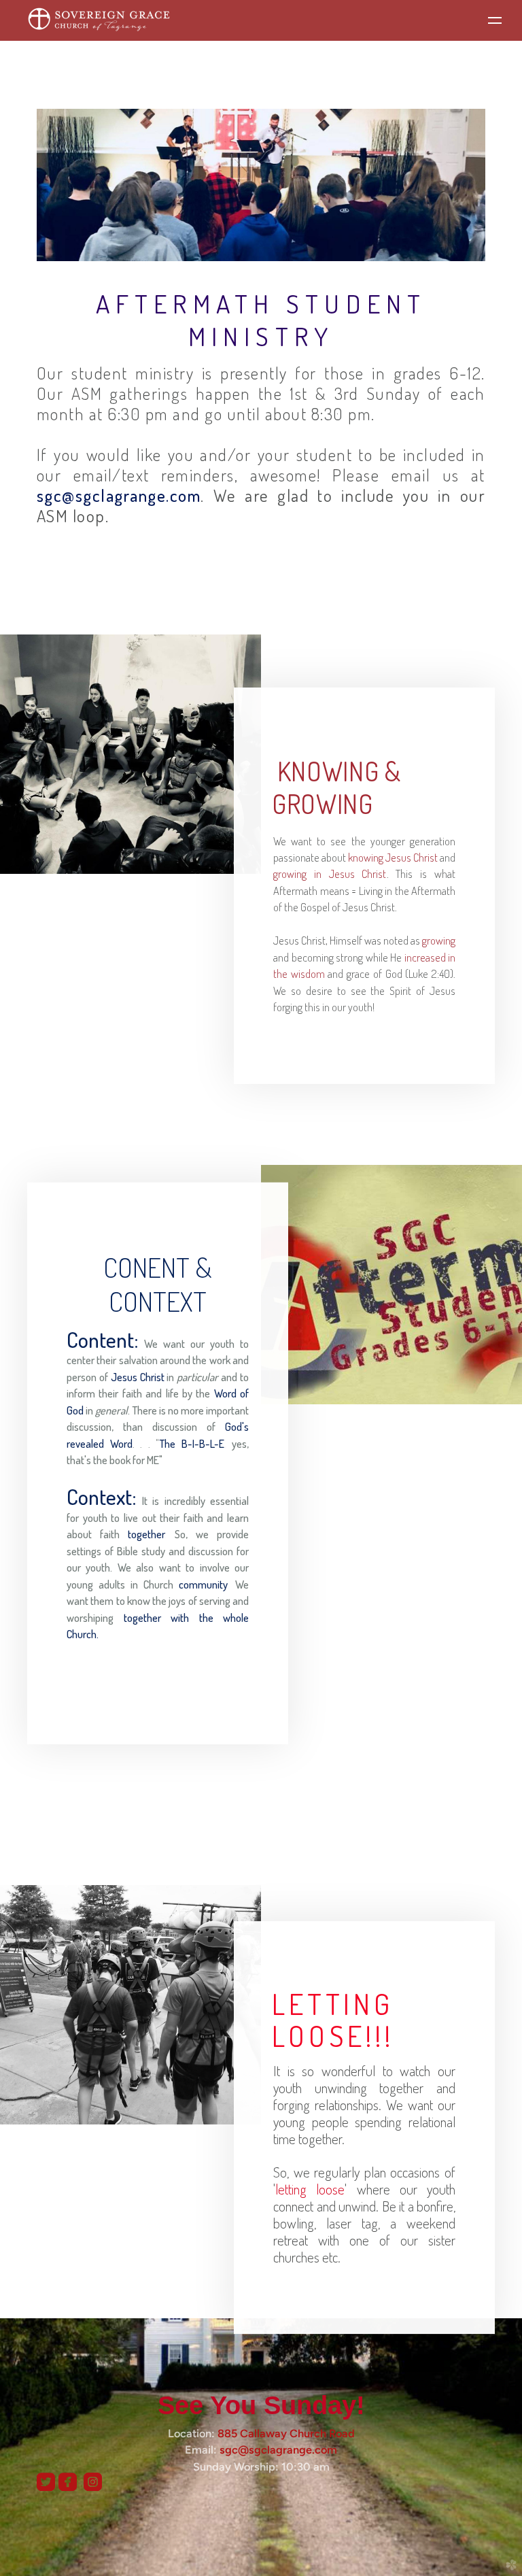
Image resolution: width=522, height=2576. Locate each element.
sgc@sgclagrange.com (278, 2450)
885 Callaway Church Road (286, 2433)
